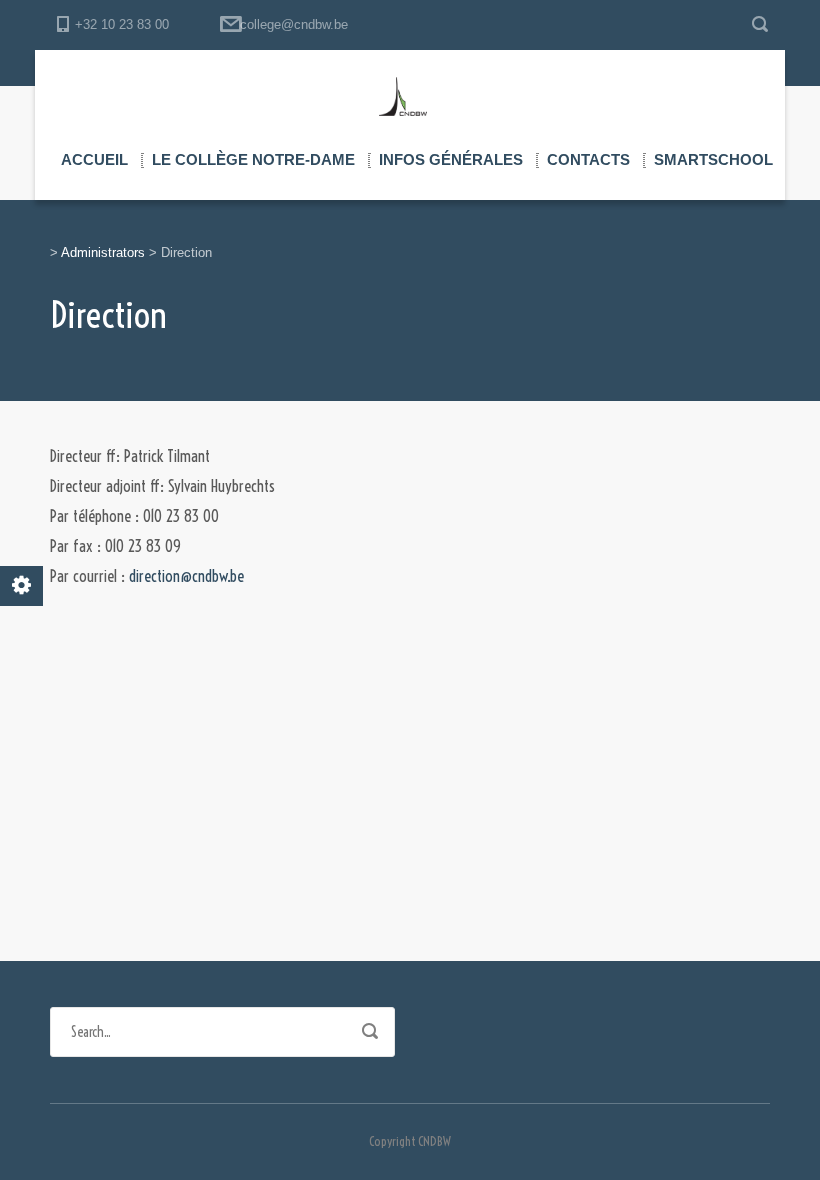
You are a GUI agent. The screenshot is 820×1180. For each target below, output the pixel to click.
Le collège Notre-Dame (253, 159)
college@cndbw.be (294, 24)
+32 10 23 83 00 (122, 24)
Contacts (588, 159)
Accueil (94, 159)
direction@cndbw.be (186, 576)
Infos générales (451, 159)
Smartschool (713, 159)
